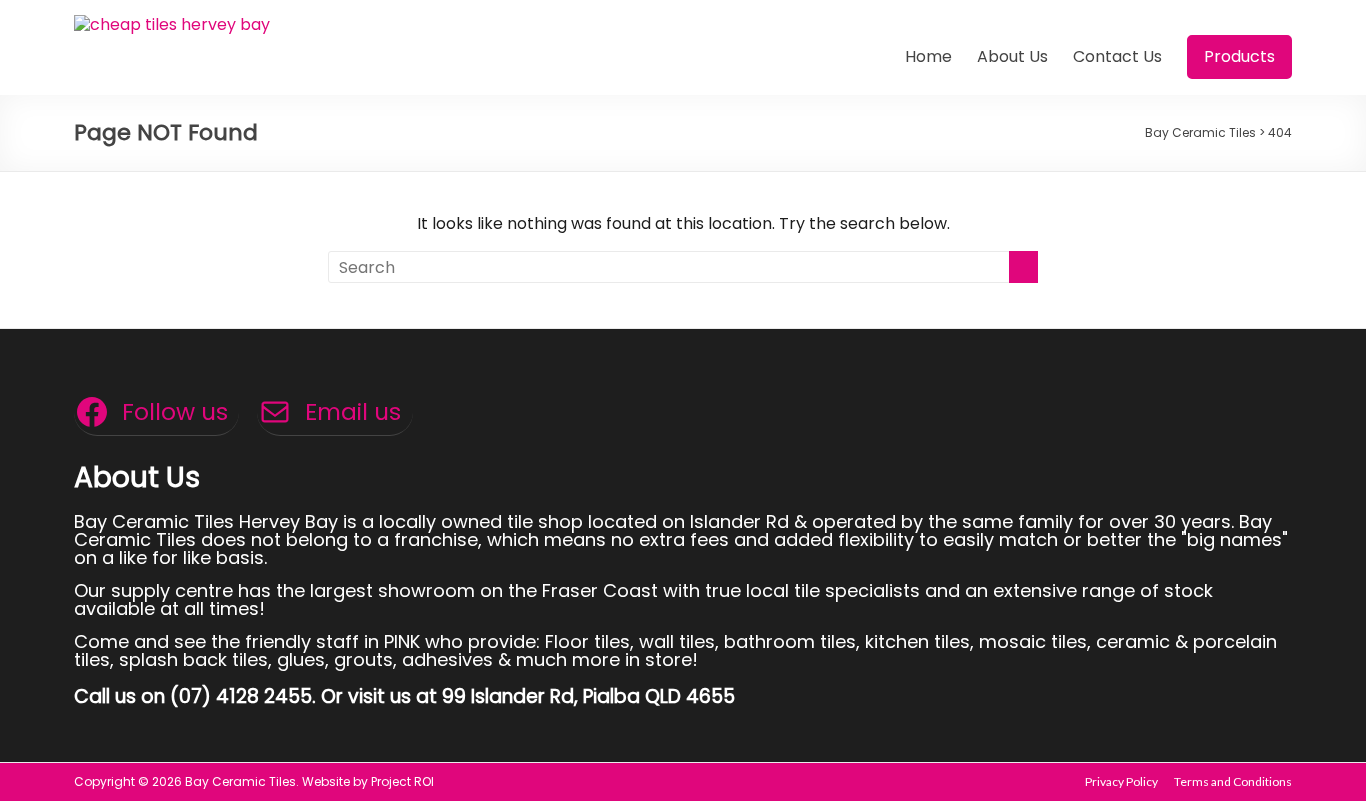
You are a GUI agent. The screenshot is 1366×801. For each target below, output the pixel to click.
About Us (1012, 56)
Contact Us (1117, 56)
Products (1239, 56)
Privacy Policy (1121, 781)
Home (928, 56)
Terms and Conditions (1233, 781)
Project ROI (402, 781)
